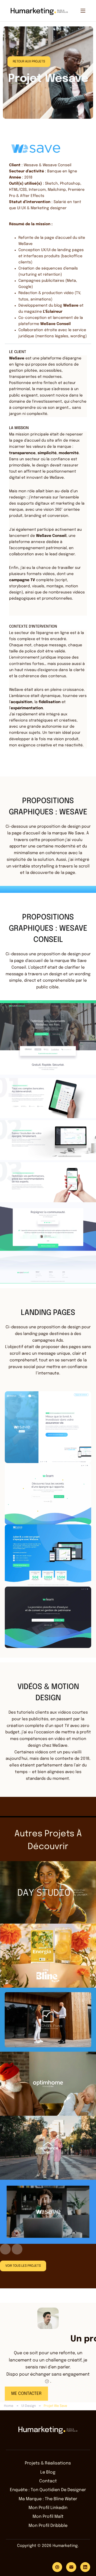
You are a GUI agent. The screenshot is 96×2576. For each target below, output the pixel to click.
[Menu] (83, 11)
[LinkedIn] (85, 2567)
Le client (18, 352)
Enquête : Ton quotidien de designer (48, 2490)
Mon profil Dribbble (48, 2526)
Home (9, 2406)
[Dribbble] (57, 2567)
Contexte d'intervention (33, 627)
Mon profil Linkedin (48, 2508)
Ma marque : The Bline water (48, 2499)
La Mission (19, 428)
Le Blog (48, 2472)
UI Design (29, 2406)
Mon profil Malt (48, 2517)
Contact (48, 2481)
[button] (48, 352)
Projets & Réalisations (48, 2463)
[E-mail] (71, 2567)
